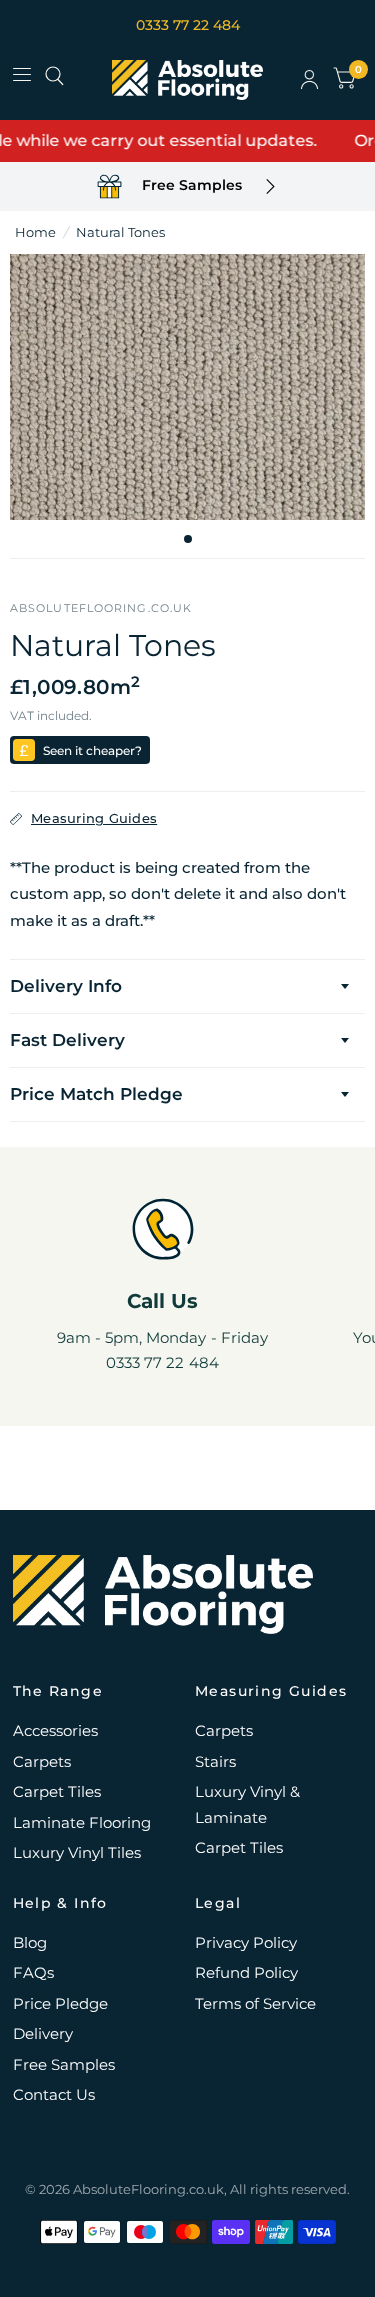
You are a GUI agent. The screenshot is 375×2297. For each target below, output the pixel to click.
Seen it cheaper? (92, 750)
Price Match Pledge (96, 1094)
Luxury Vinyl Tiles (77, 1852)
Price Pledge (60, 2003)
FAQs (33, 1972)
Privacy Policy (246, 1942)
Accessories (55, 1730)
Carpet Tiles (57, 1791)
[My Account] (309, 80)
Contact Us (54, 2094)
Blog (30, 1942)
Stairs (215, 1761)
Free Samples (64, 2064)
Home (35, 232)
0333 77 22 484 (188, 25)
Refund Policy (246, 1972)
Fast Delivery (67, 1040)
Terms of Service (255, 2003)
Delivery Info (66, 986)
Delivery (43, 2033)
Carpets (42, 1761)
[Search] (54, 76)
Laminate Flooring (82, 1822)
